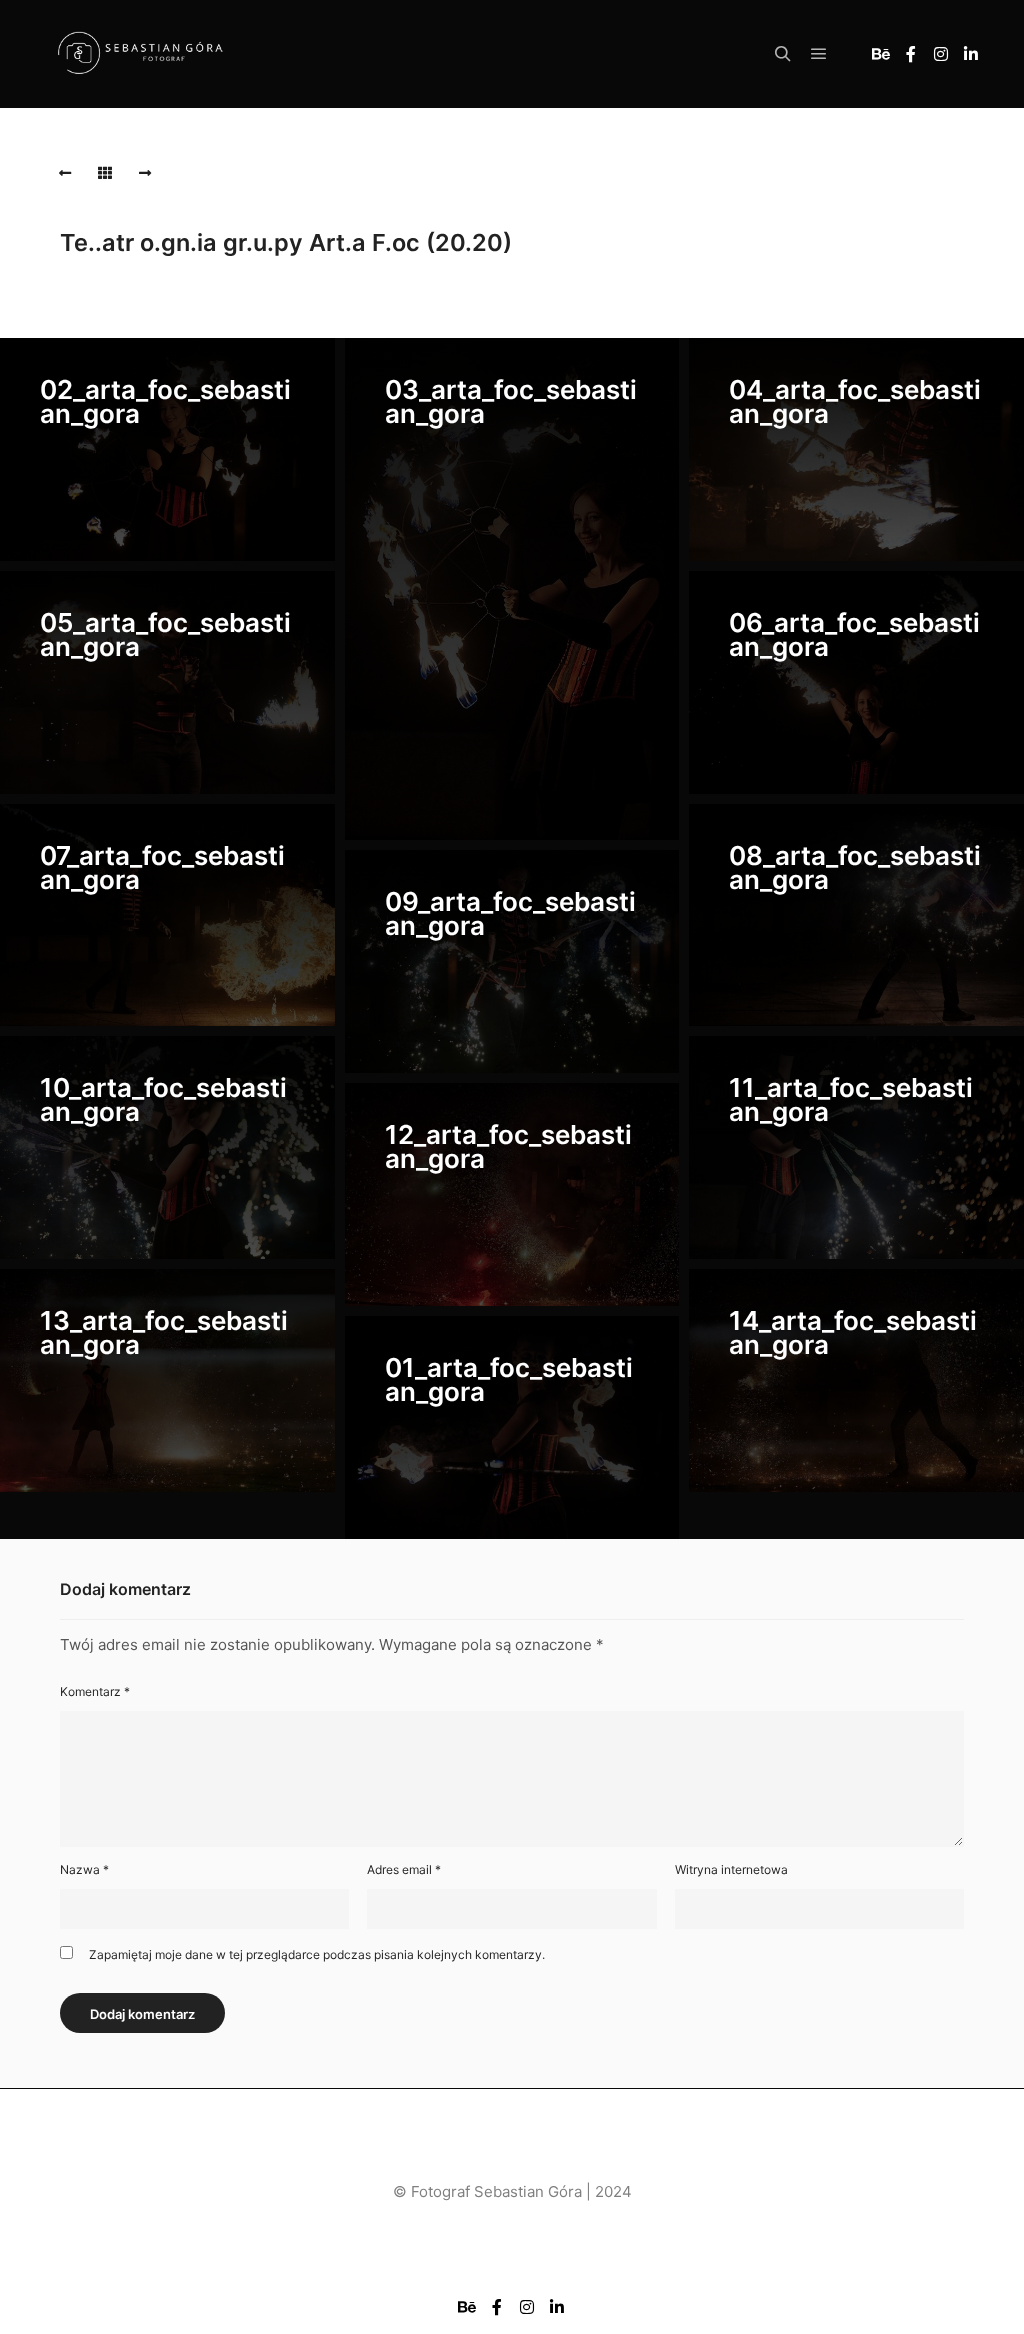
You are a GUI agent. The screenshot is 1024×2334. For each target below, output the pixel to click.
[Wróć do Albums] (105, 173)
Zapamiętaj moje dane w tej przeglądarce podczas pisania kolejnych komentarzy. (317, 1954)
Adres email (404, 1869)
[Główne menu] (819, 54)
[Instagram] (941, 54)
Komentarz (95, 1691)
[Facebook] (911, 54)
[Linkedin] (971, 54)
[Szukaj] (783, 54)
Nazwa (84, 1869)
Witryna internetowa (731, 1869)
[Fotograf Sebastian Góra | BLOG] (140, 54)
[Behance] (881, 54)
